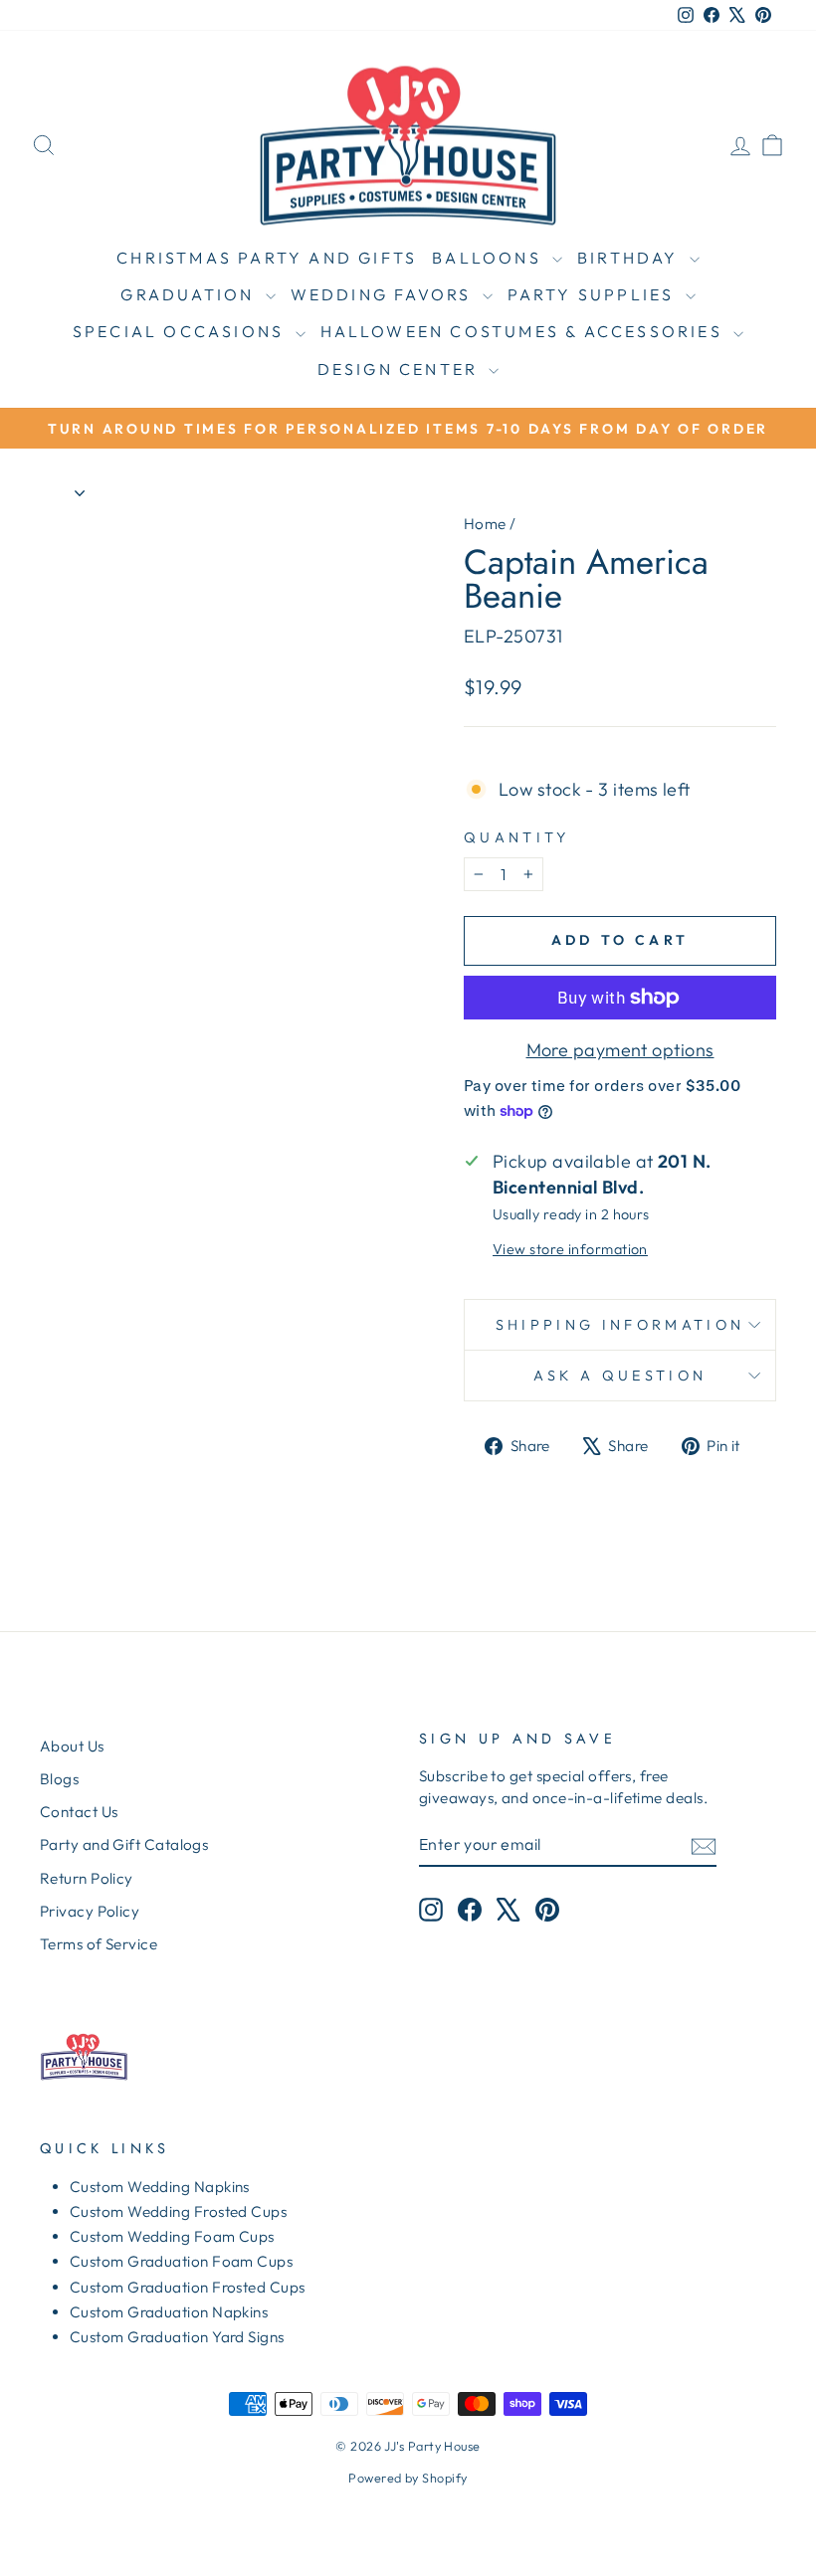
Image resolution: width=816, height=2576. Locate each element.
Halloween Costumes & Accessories (525, 331)
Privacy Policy (90, 1911)
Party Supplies (594, 294)
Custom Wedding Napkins (160, 2187)
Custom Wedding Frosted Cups (178, 2211)
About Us (72, 1746)
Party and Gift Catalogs (124, 1844)
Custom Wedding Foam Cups (172, 2236)
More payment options (620, 1050)
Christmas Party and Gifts (267, 258)
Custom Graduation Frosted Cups (188, 2287)
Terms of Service (99, 1944)
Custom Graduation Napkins (169, 2312)
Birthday (631, 258)
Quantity (517, 837)
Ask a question (620, 1376)
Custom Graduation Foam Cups (181, 2261)
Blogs (59, 1779)
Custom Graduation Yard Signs (177, 2337)
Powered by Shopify (408, 2478)
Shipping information (620, 1325)
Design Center (401, 369)
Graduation (190, 294)
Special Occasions (182, 331)
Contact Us (79, 1812)
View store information (570, 1249)
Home (485, 524)
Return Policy (87, 1878)
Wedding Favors (384, 294)
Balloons (490, 258)
